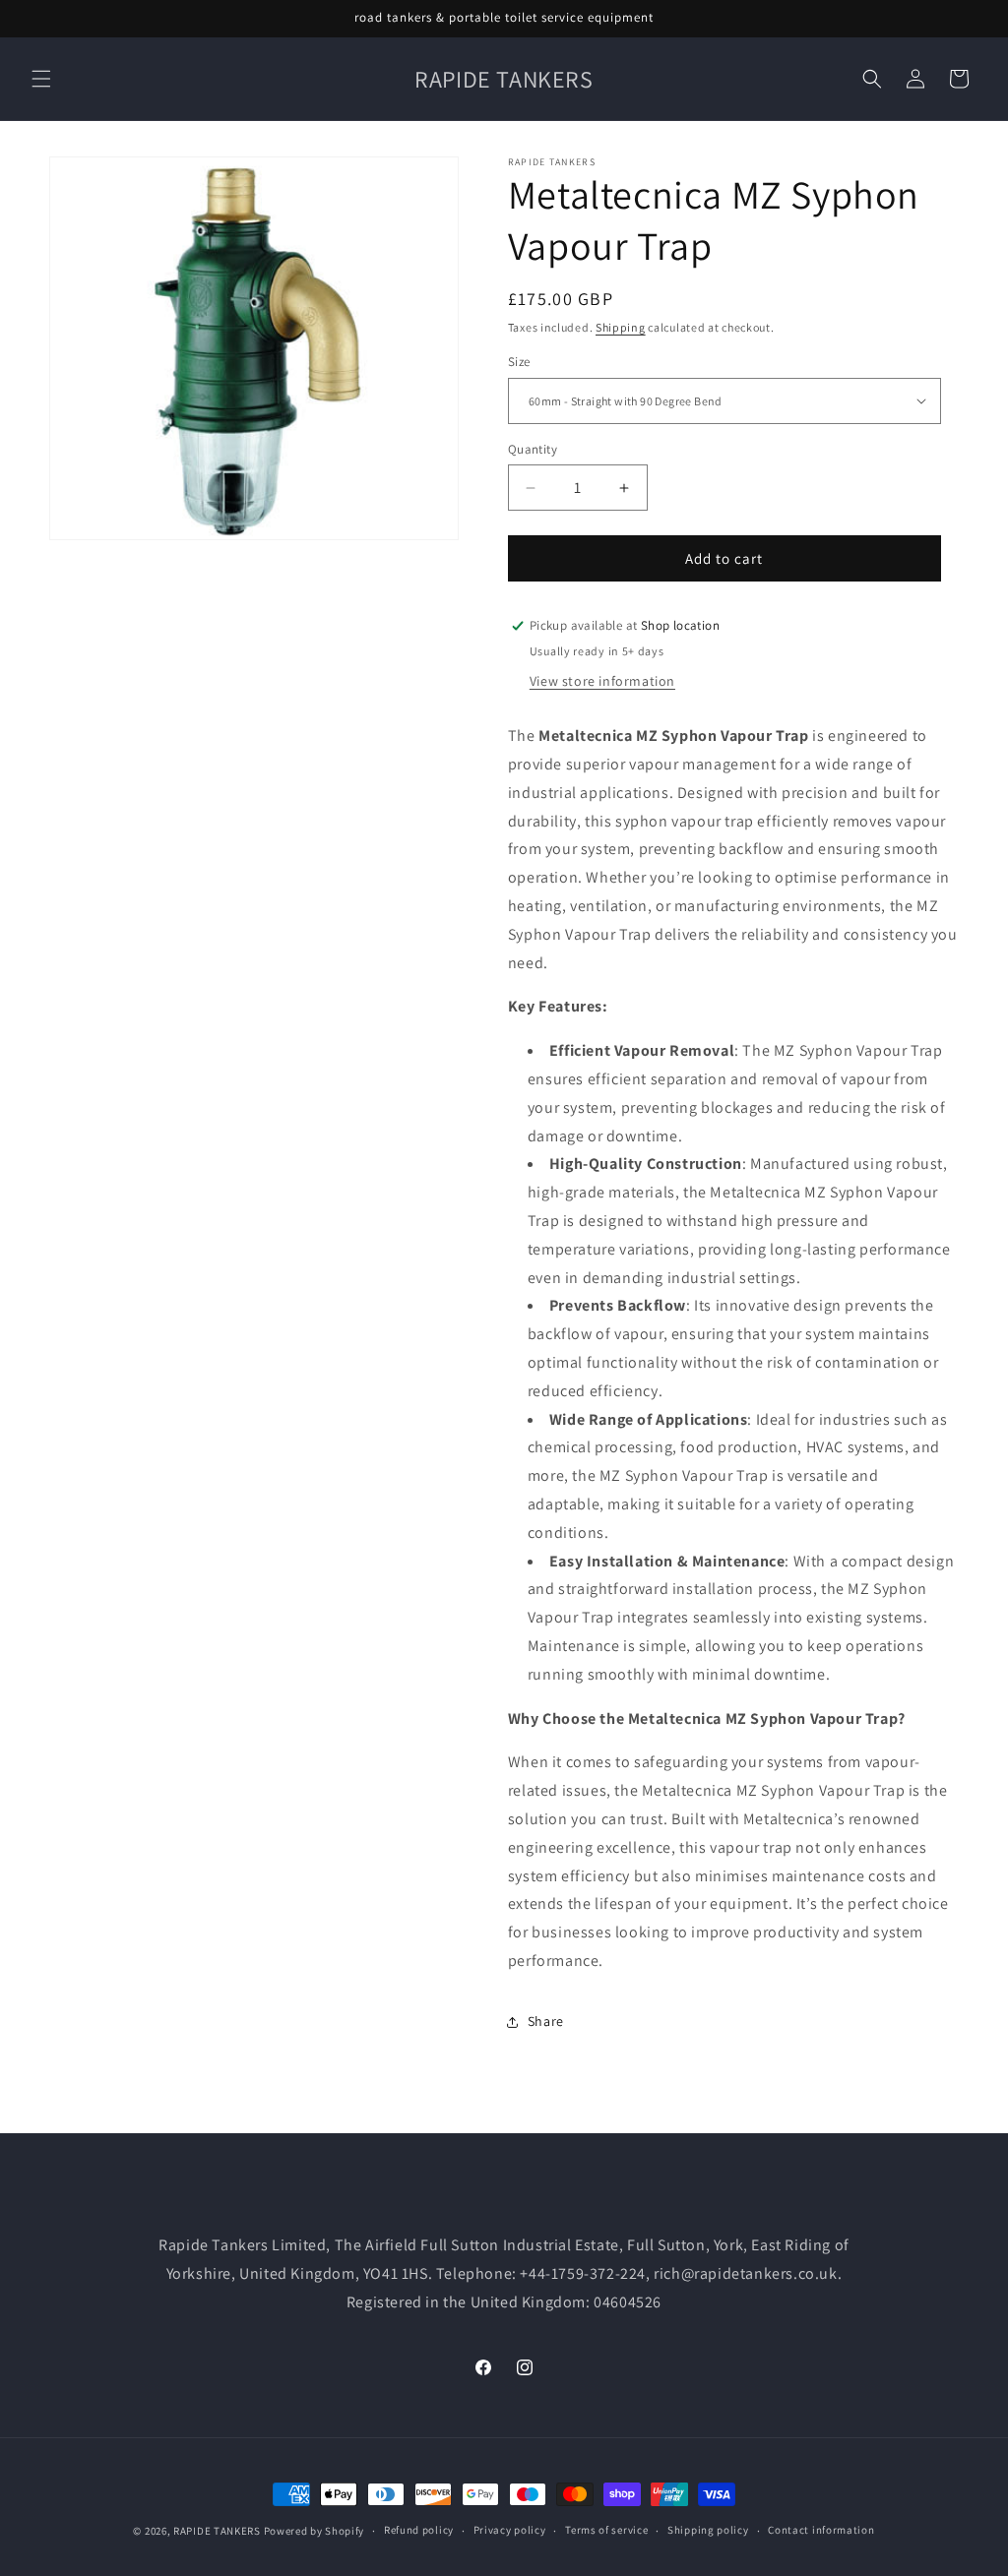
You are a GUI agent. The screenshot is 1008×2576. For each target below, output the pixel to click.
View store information (602, 681)
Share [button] (546, 2021)
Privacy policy (510, 2530)
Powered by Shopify (315, 2531)
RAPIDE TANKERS (217, 2531)
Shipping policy (708, 2530)
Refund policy (419, 2530)
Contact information (821, 2530)
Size (519, 362)
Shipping (621, 327)
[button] (41, 79)
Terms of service (606, 2530)
